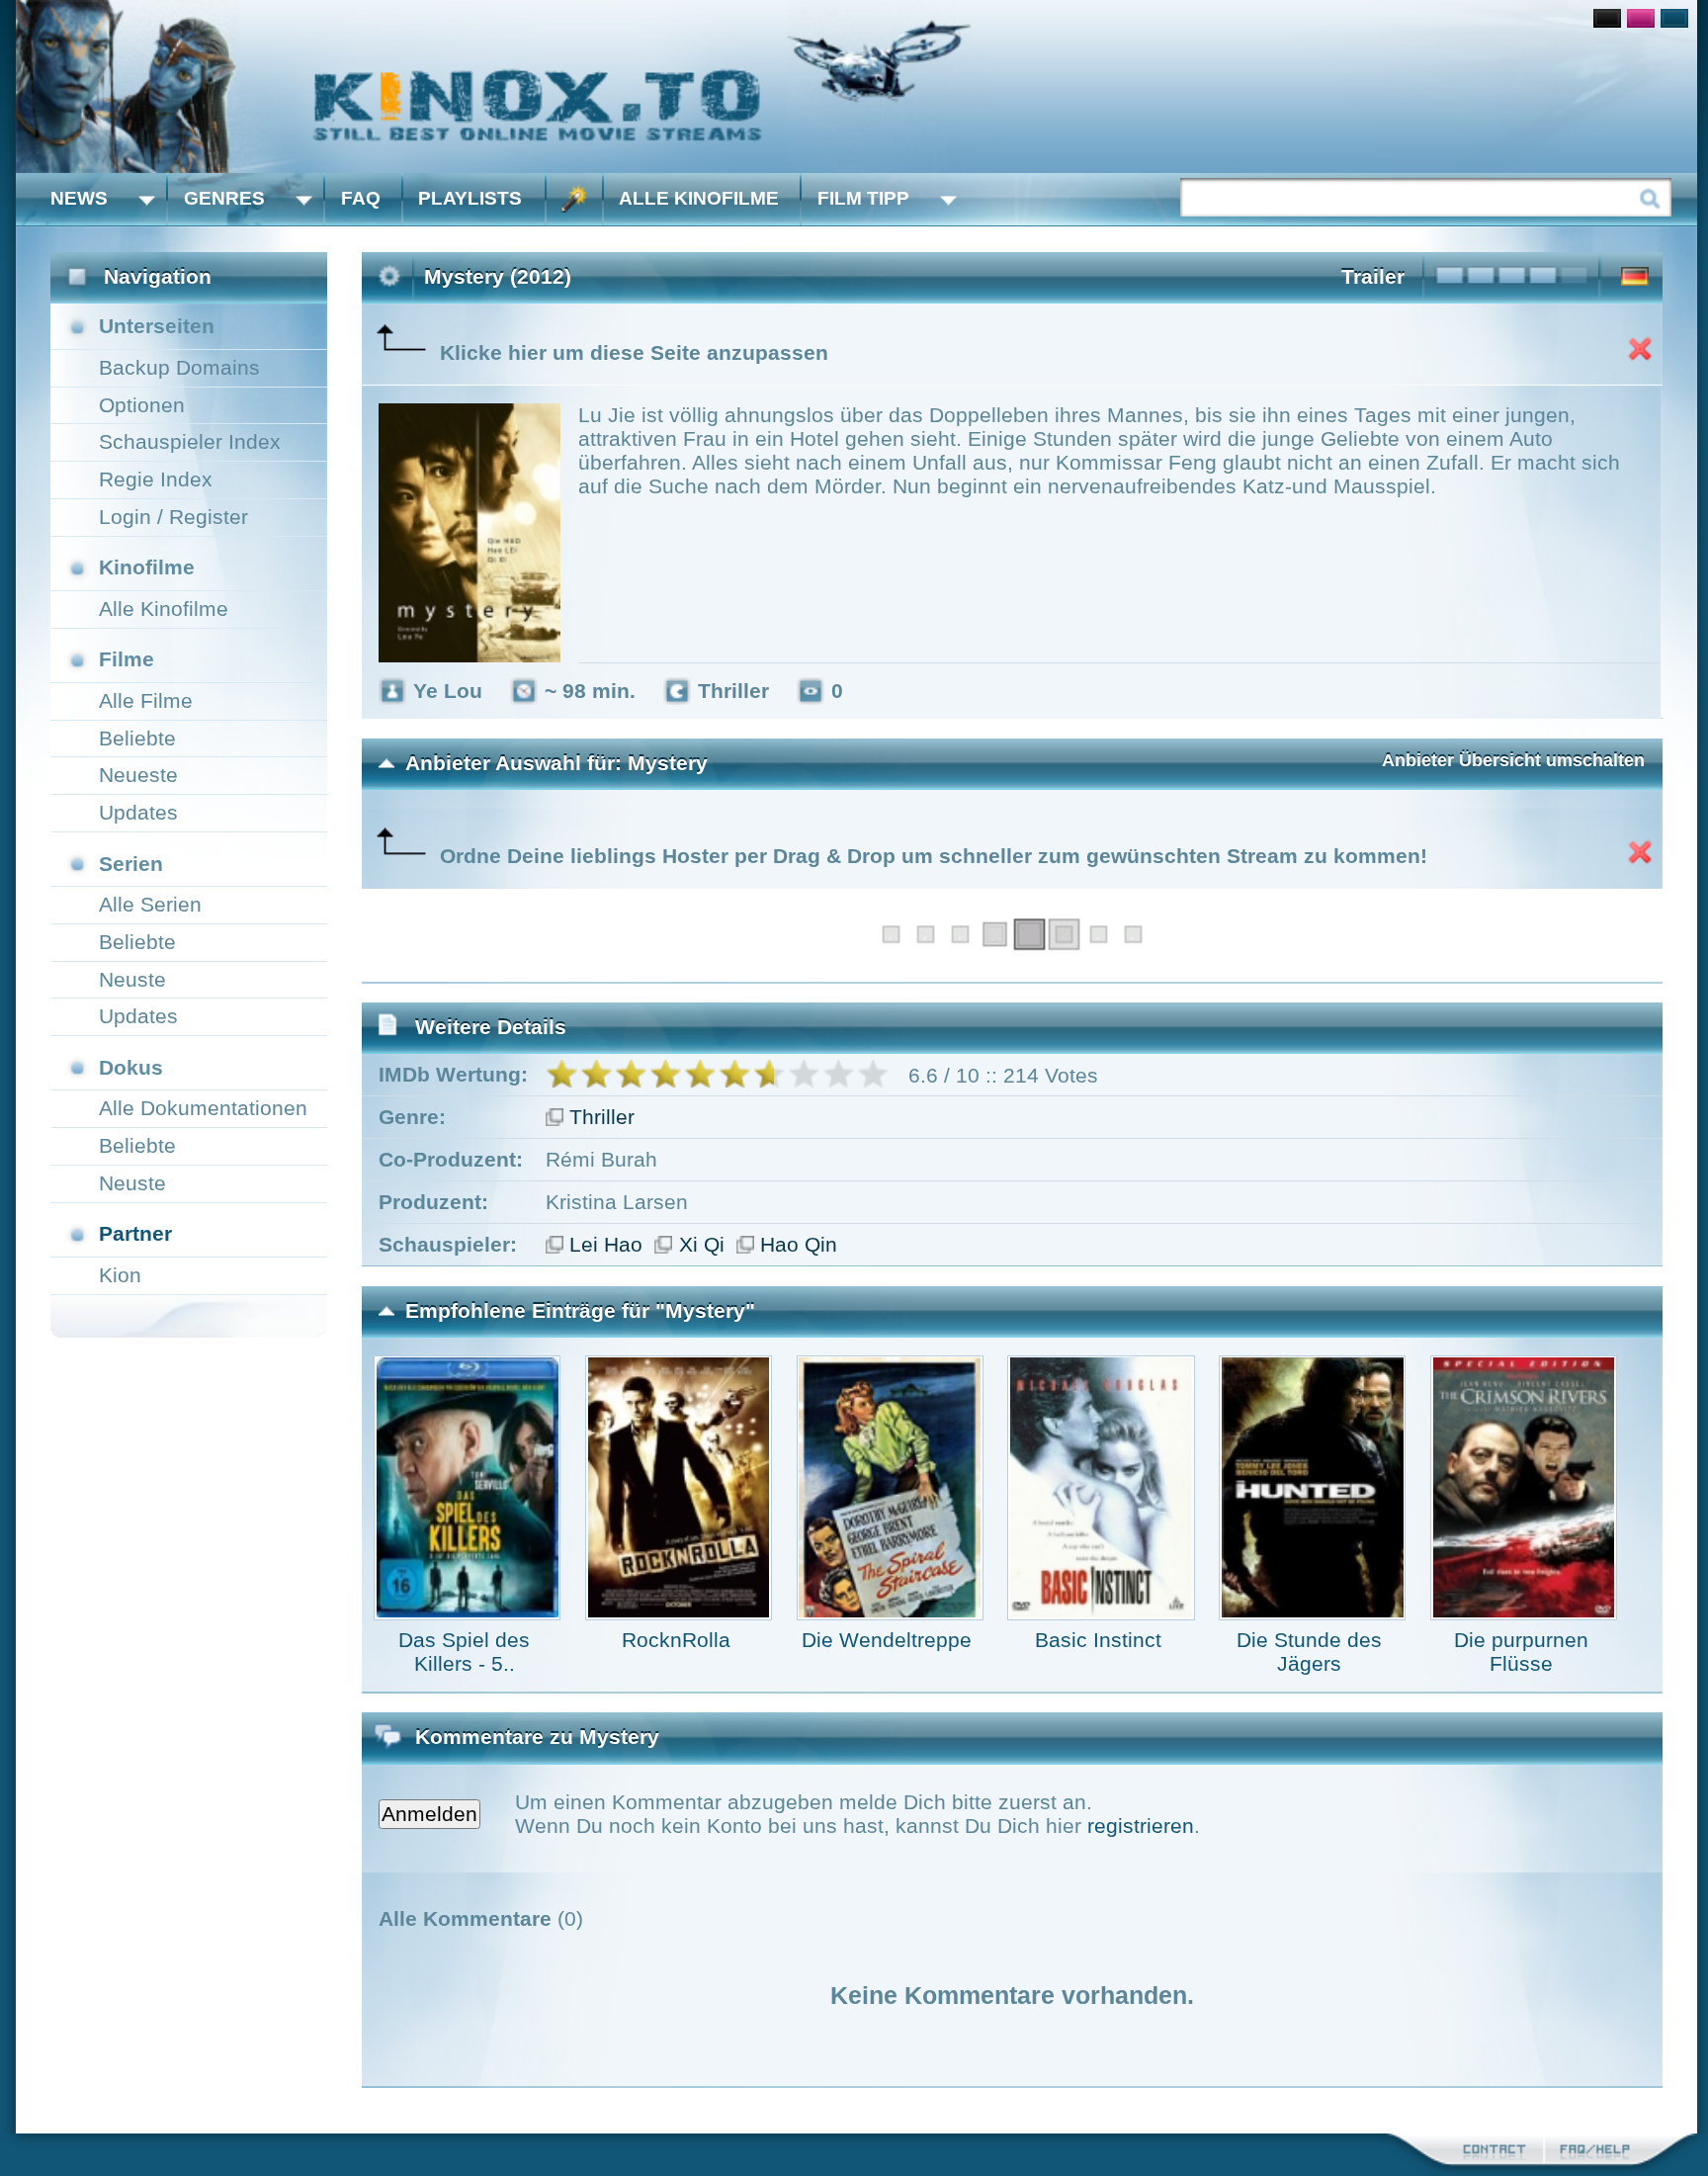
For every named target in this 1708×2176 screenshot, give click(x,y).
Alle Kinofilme (699, 198)
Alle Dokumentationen (203, 1108)
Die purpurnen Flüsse (1521, 1652)
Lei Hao (606, 1244)
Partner (135, 1233)
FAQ (361, 198)
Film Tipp (863, 198)
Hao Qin (799, 1244)
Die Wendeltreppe (887, 1640)
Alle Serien (150, 904)
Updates (138, 812)
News (79, 198)
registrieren (1141, 1826)
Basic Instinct (1098, 1640)
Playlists (470, 198)
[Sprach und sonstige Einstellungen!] (574, 199)
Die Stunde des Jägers (1309, 1652)
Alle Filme (146, 700)
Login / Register (173, 517)
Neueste (138, 775)
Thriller (602, 1117)
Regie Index (156, 479)
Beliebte (137, 738)
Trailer (1373, 276)
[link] (856, 87)
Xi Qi (702, 1244)
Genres (224, 198)
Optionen (142, 405)
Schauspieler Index (190, 441)
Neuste (132, 979)
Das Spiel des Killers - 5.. (464, 1652)
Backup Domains (179, 367)
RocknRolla (676, 1640)
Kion (120, 1275)
